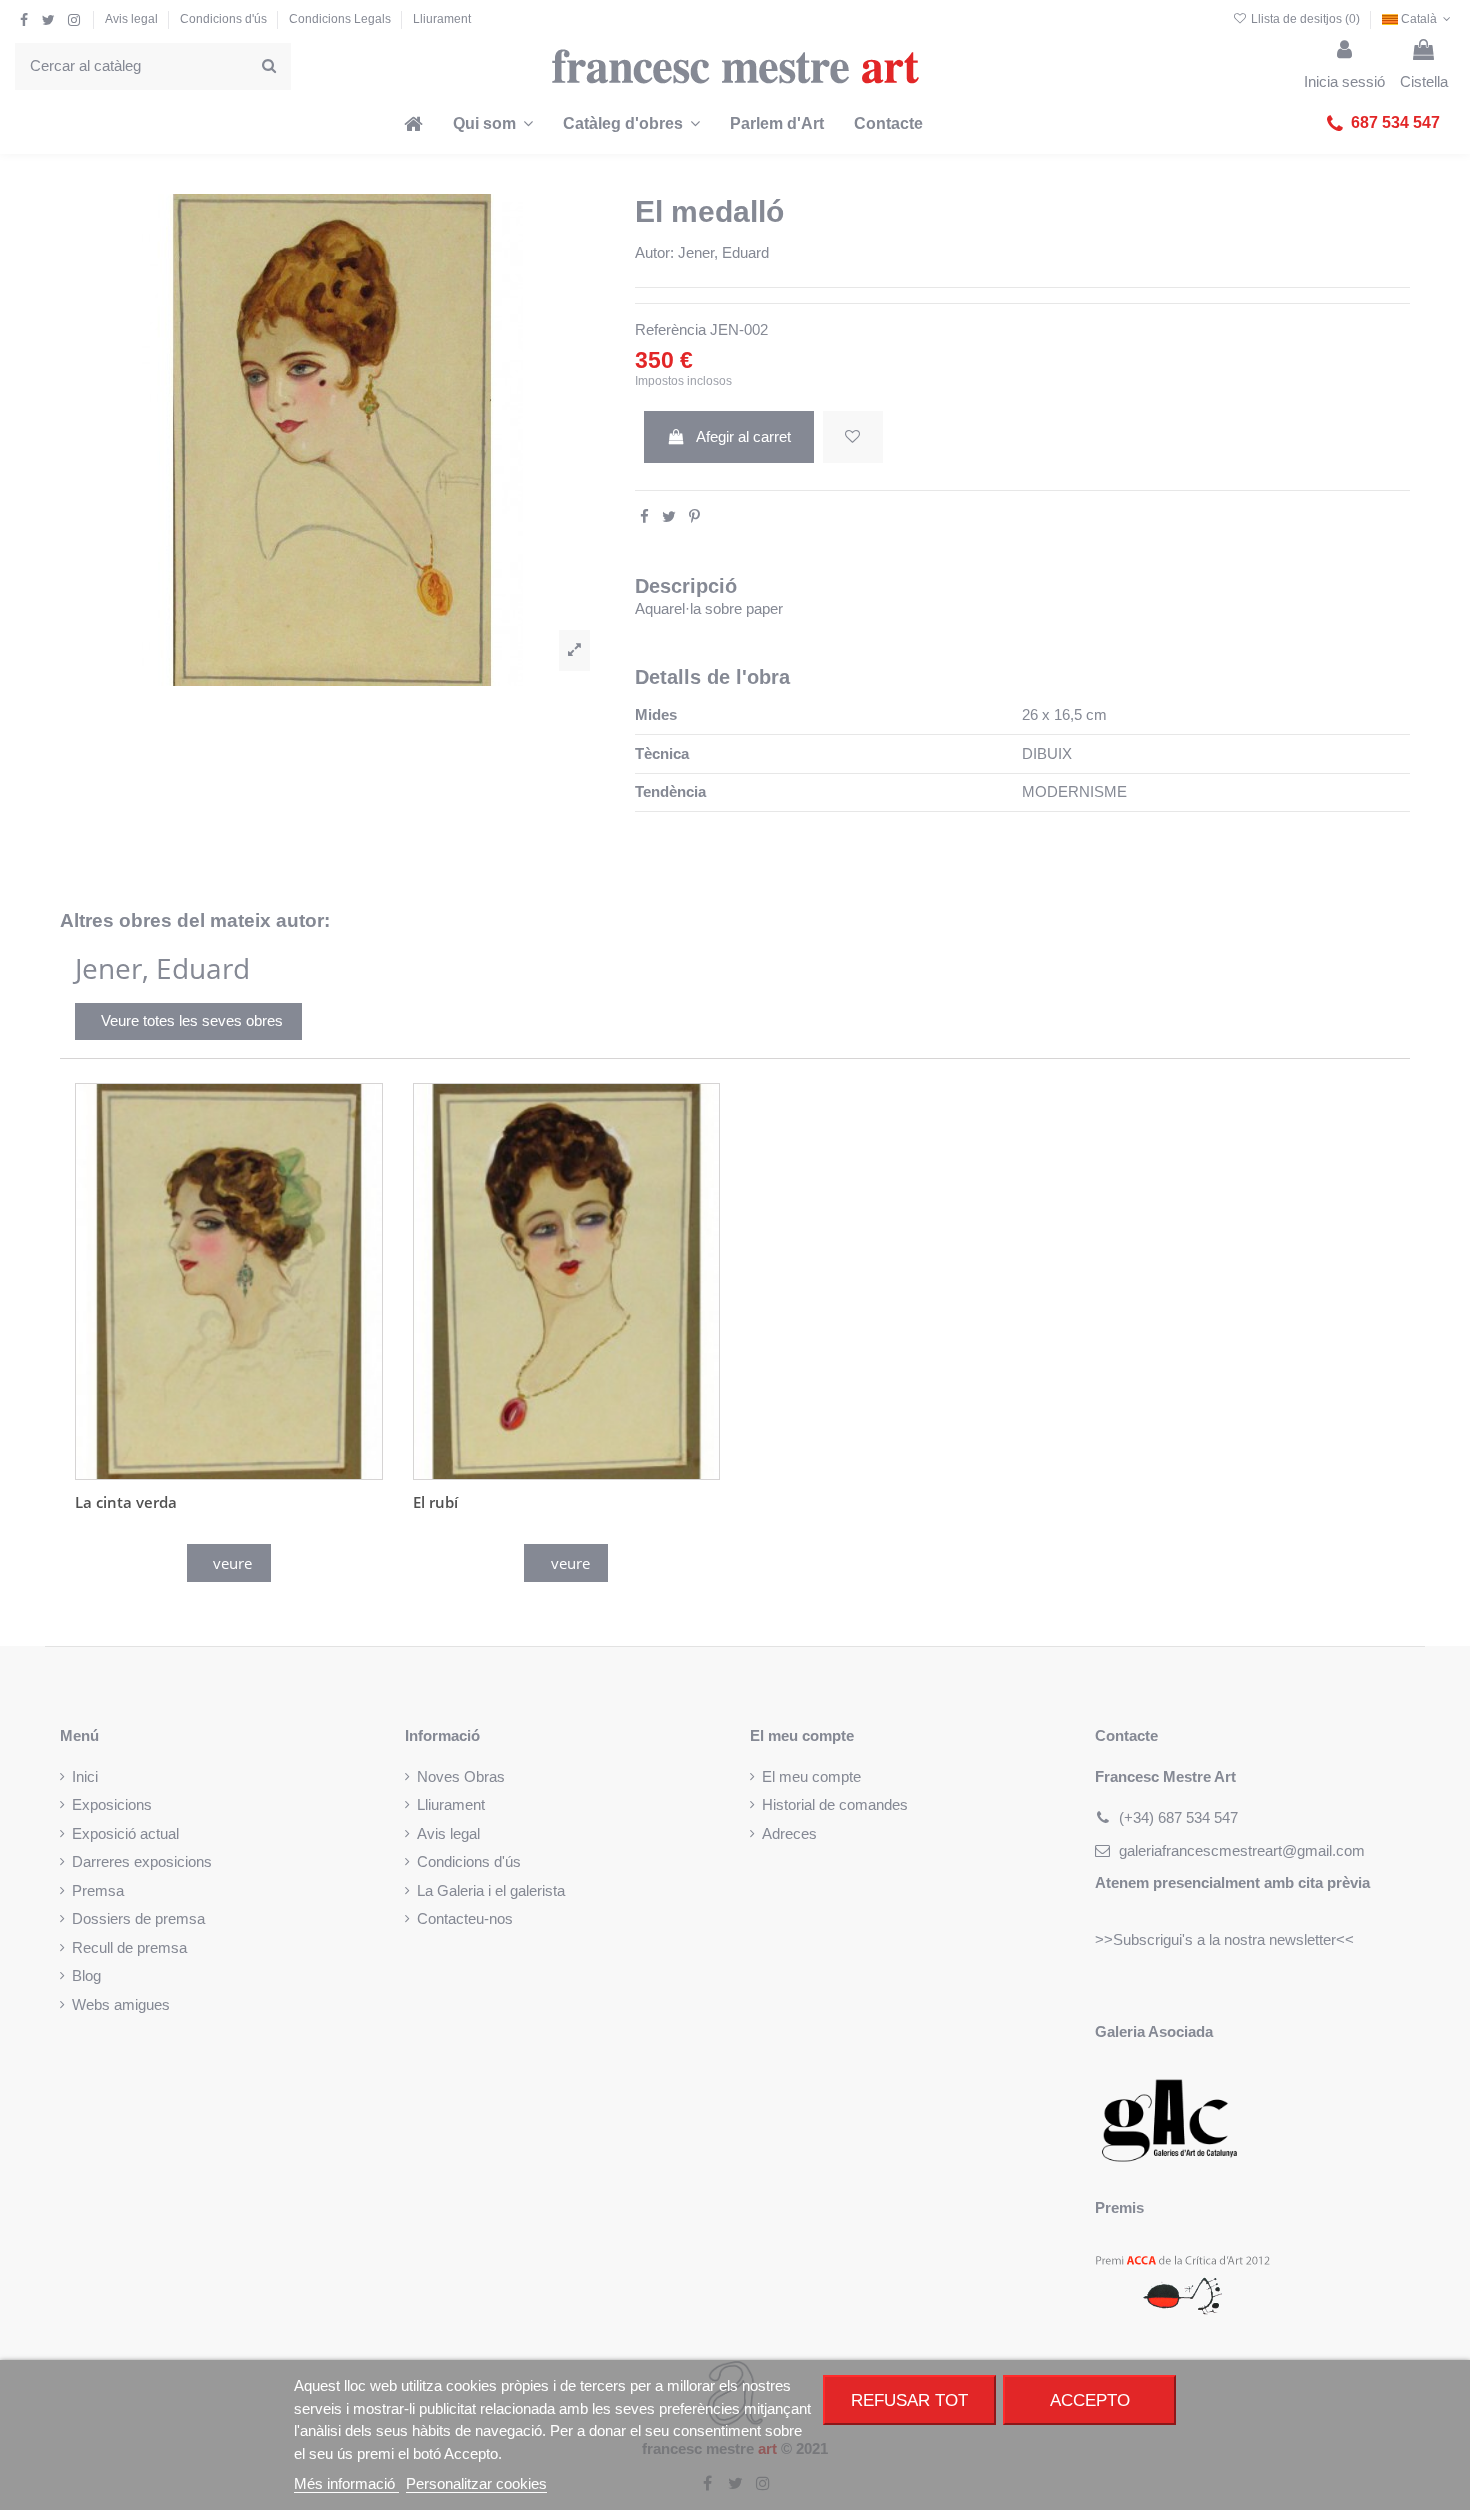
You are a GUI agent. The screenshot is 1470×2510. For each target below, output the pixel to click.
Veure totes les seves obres (192, 1020)
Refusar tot (909, 2400)
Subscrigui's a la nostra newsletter (1224, 1939)
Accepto (1090, 2400)
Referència (670, 329)
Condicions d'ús (225, 19)
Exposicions (112, 1804)
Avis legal (133, 19)
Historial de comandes (835, 1804)
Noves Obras (461, 1776)
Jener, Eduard (723, 252)
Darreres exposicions (142, 1861)
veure (232, 1563)
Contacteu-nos (465, 1918)
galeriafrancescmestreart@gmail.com (1242, 1850)
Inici (85, 1776)
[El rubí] (567, 1281)
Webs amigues (121, 2004)
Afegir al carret (743, 436)
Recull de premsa (129, 1947)
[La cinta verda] (229, 1281)
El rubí (435, 1502)
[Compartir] (644, 516)
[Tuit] (669, 516)
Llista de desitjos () (1305, 19)
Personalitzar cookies (476, 2483)
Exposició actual (125, 1833)
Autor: (654, 252)
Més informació (346, 2483)
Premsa (98, 1890)
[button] (1383, 124)
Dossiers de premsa (138, 1918)
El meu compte (811, 1776)
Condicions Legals (341, 19)
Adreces (789, 1833)
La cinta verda (126, 1502)
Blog (86, 1975)
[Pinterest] (694, 516)
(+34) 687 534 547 (1178, 1817)
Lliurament (442, 19)
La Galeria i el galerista (491, 1890)
